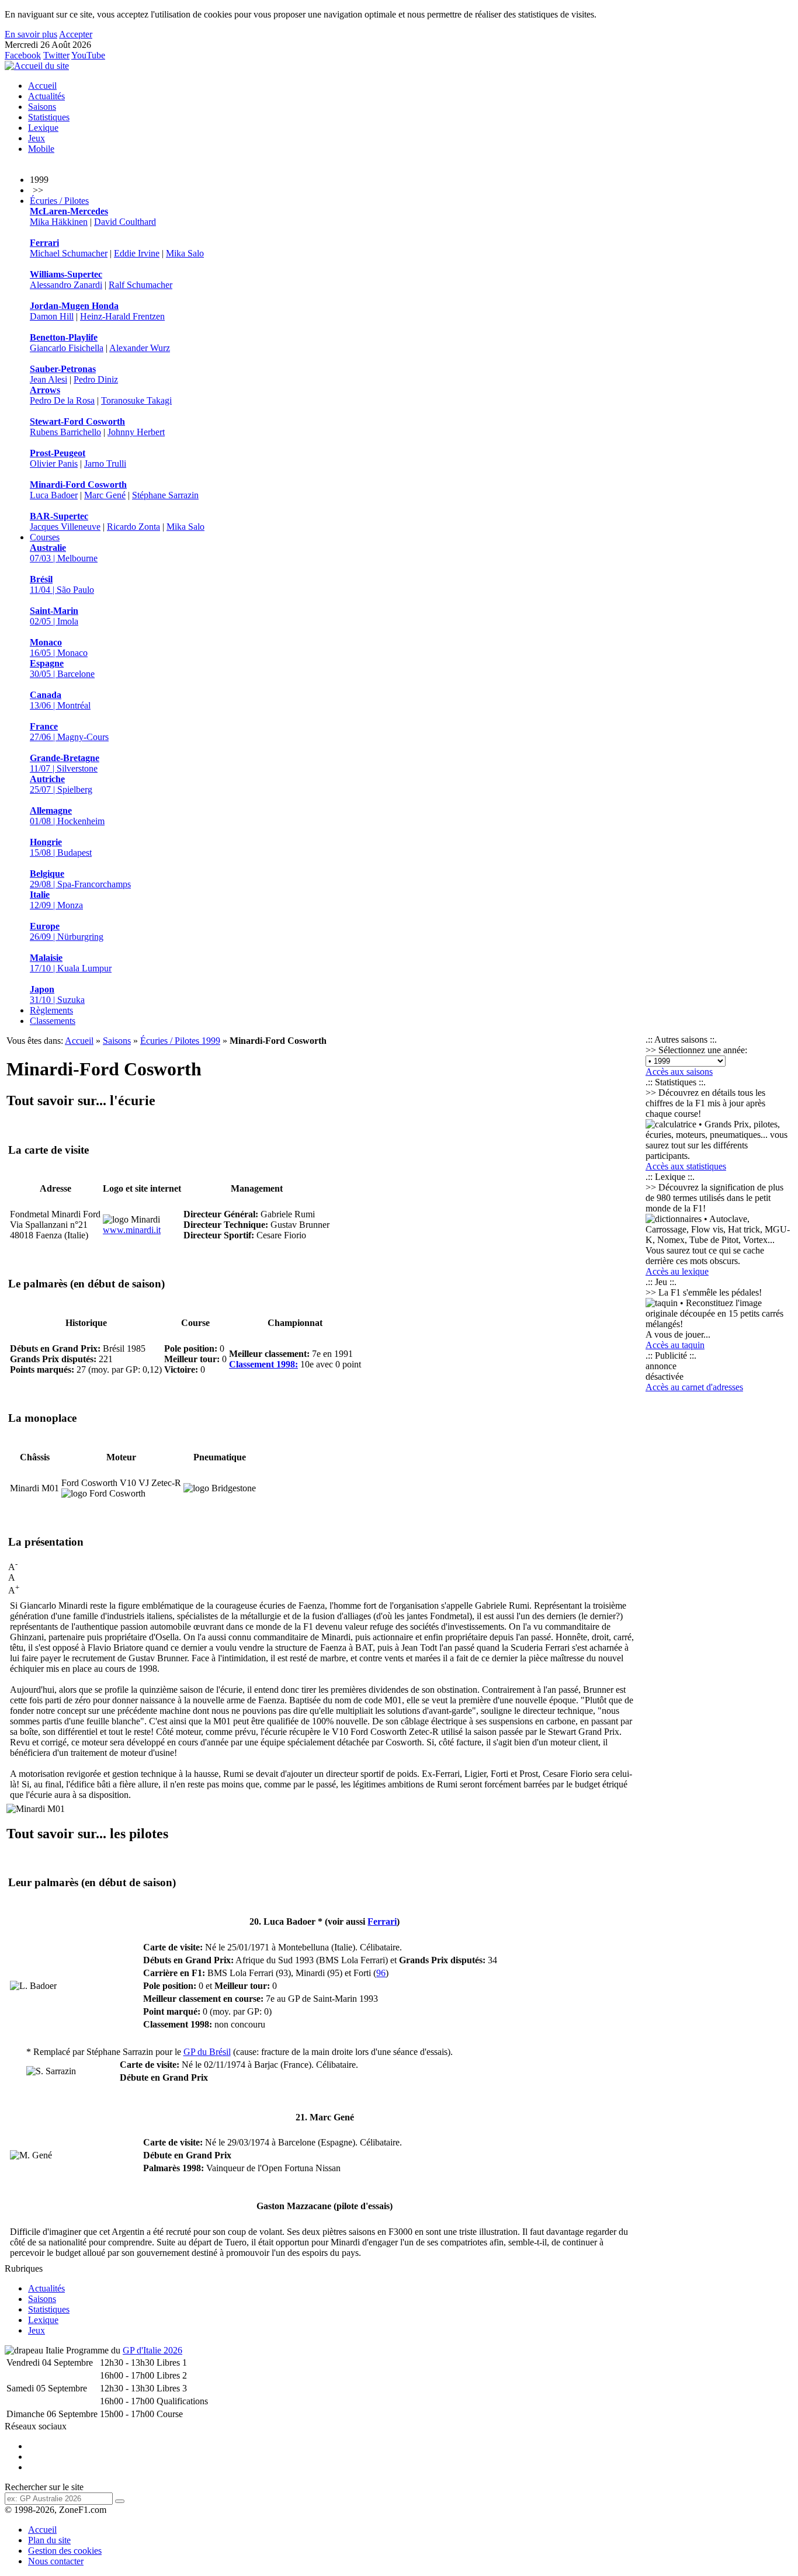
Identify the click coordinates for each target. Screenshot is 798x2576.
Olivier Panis (54, 464)
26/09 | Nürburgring (67, 931)
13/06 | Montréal (60, 700)
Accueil (42, 86)
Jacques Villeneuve (65, 527)
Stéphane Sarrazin (165, 495)
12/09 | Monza (56, 900)
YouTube (88, 55)
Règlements (51, 1010)
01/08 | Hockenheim (67, 816)
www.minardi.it (132, 1230)
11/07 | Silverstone (65, 763)
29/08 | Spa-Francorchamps (80, 879)
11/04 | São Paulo (62, 584)
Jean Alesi (48, 379)
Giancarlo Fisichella (67, 348)
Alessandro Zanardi (66, 285)
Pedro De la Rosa (62, 400)
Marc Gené (105, 495)
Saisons (42, 107)
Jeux (37, 138)
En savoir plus (31, 34)
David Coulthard (125, 222)
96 (381, 1973)
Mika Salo (185, 253)
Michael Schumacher (69, 253)
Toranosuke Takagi (136, 400)
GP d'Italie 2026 (152, 2350)
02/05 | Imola (54, 616)
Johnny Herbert (136, 432)
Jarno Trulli (105, 464)
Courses (45, 537)
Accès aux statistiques (686, 1166)
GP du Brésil (207, 2052)
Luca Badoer (54, 495)
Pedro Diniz (96, 379)
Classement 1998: (263, 1364)
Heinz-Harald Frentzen (122, 316)
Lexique (43, 128)
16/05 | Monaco (59, 648)
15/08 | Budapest (61, 847)
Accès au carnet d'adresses (694, 1387)
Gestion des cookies (65, 2551)
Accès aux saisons (679, 1072)
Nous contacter (56, 2561)
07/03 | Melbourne (64, 553)
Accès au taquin (675, 1345)
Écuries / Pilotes (59, 201)
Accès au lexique (677, 1271)
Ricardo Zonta (133, 527)
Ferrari (382, 1921)
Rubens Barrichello (65, 432)
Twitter (56, 55)
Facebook (23, 55)
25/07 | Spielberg (61, 784)
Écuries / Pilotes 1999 (180, 1041)
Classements (53, 1021)
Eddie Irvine (137, 253)
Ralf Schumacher (140, 285)
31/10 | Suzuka (57, 994)
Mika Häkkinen (59, 222)
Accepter (76, 34)
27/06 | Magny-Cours (69, 732)
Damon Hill (52, 316)
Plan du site (49, 2540)
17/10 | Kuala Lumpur (71, 963)
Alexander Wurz (140, 348)
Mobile (41, 149)
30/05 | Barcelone (62, 669)
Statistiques (49, 117)
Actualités (46, 96)
